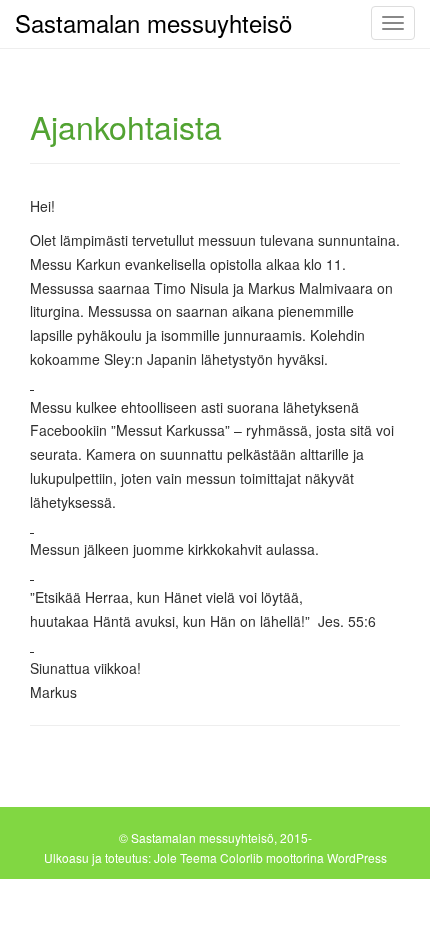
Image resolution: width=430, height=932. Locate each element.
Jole (165, 857)
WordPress (357, 857)
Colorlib (241, 857)
